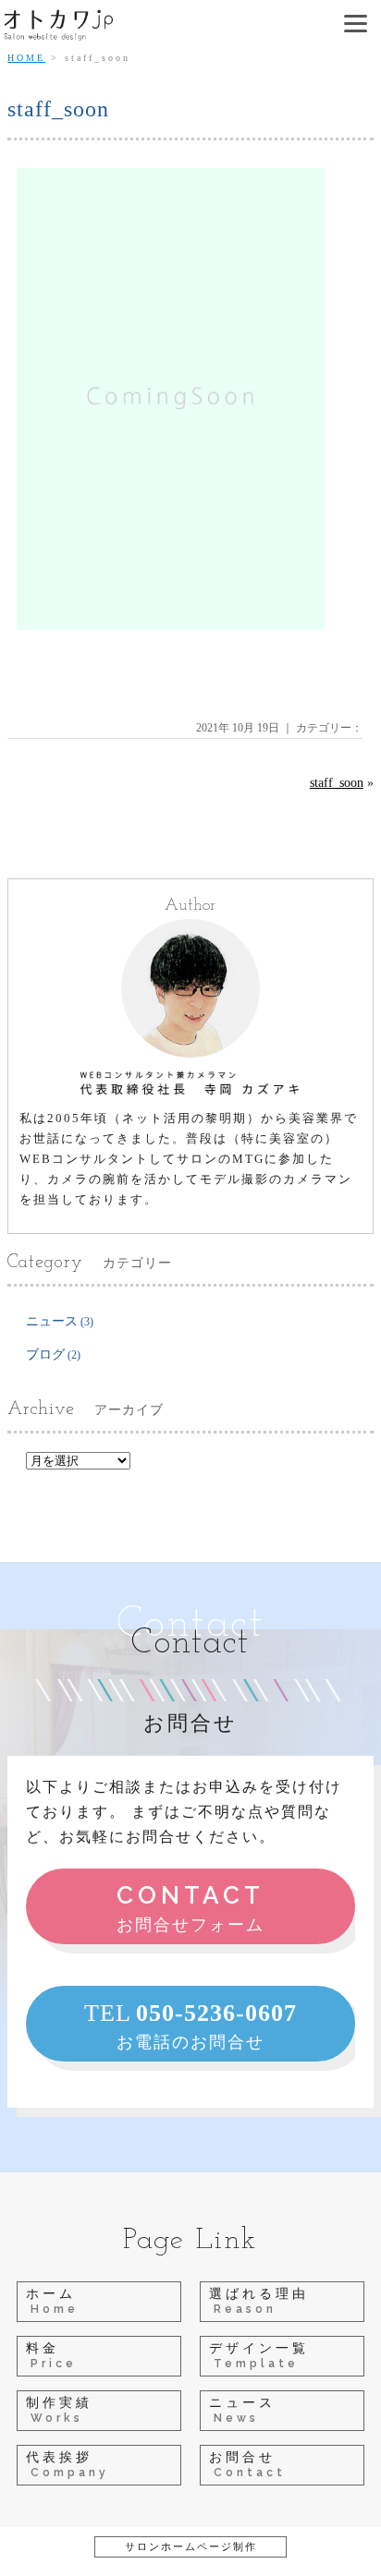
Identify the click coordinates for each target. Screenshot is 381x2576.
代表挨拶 (68, 2465)
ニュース (52, 1321)
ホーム (52, 2301)
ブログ (45, 1355)
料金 (51, 2356)
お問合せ (247, 2465)
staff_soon (337, 783)
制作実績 (59, 2410)
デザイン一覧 (259, 2356)
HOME (26, 58)
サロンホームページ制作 (191, 2546)
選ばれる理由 (259, 2301)
